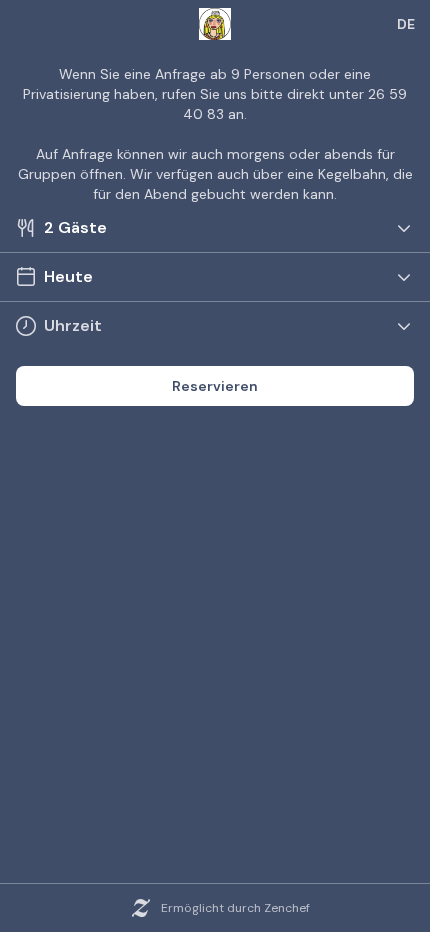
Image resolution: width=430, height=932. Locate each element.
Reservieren (215, 386)
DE (406, 24)
